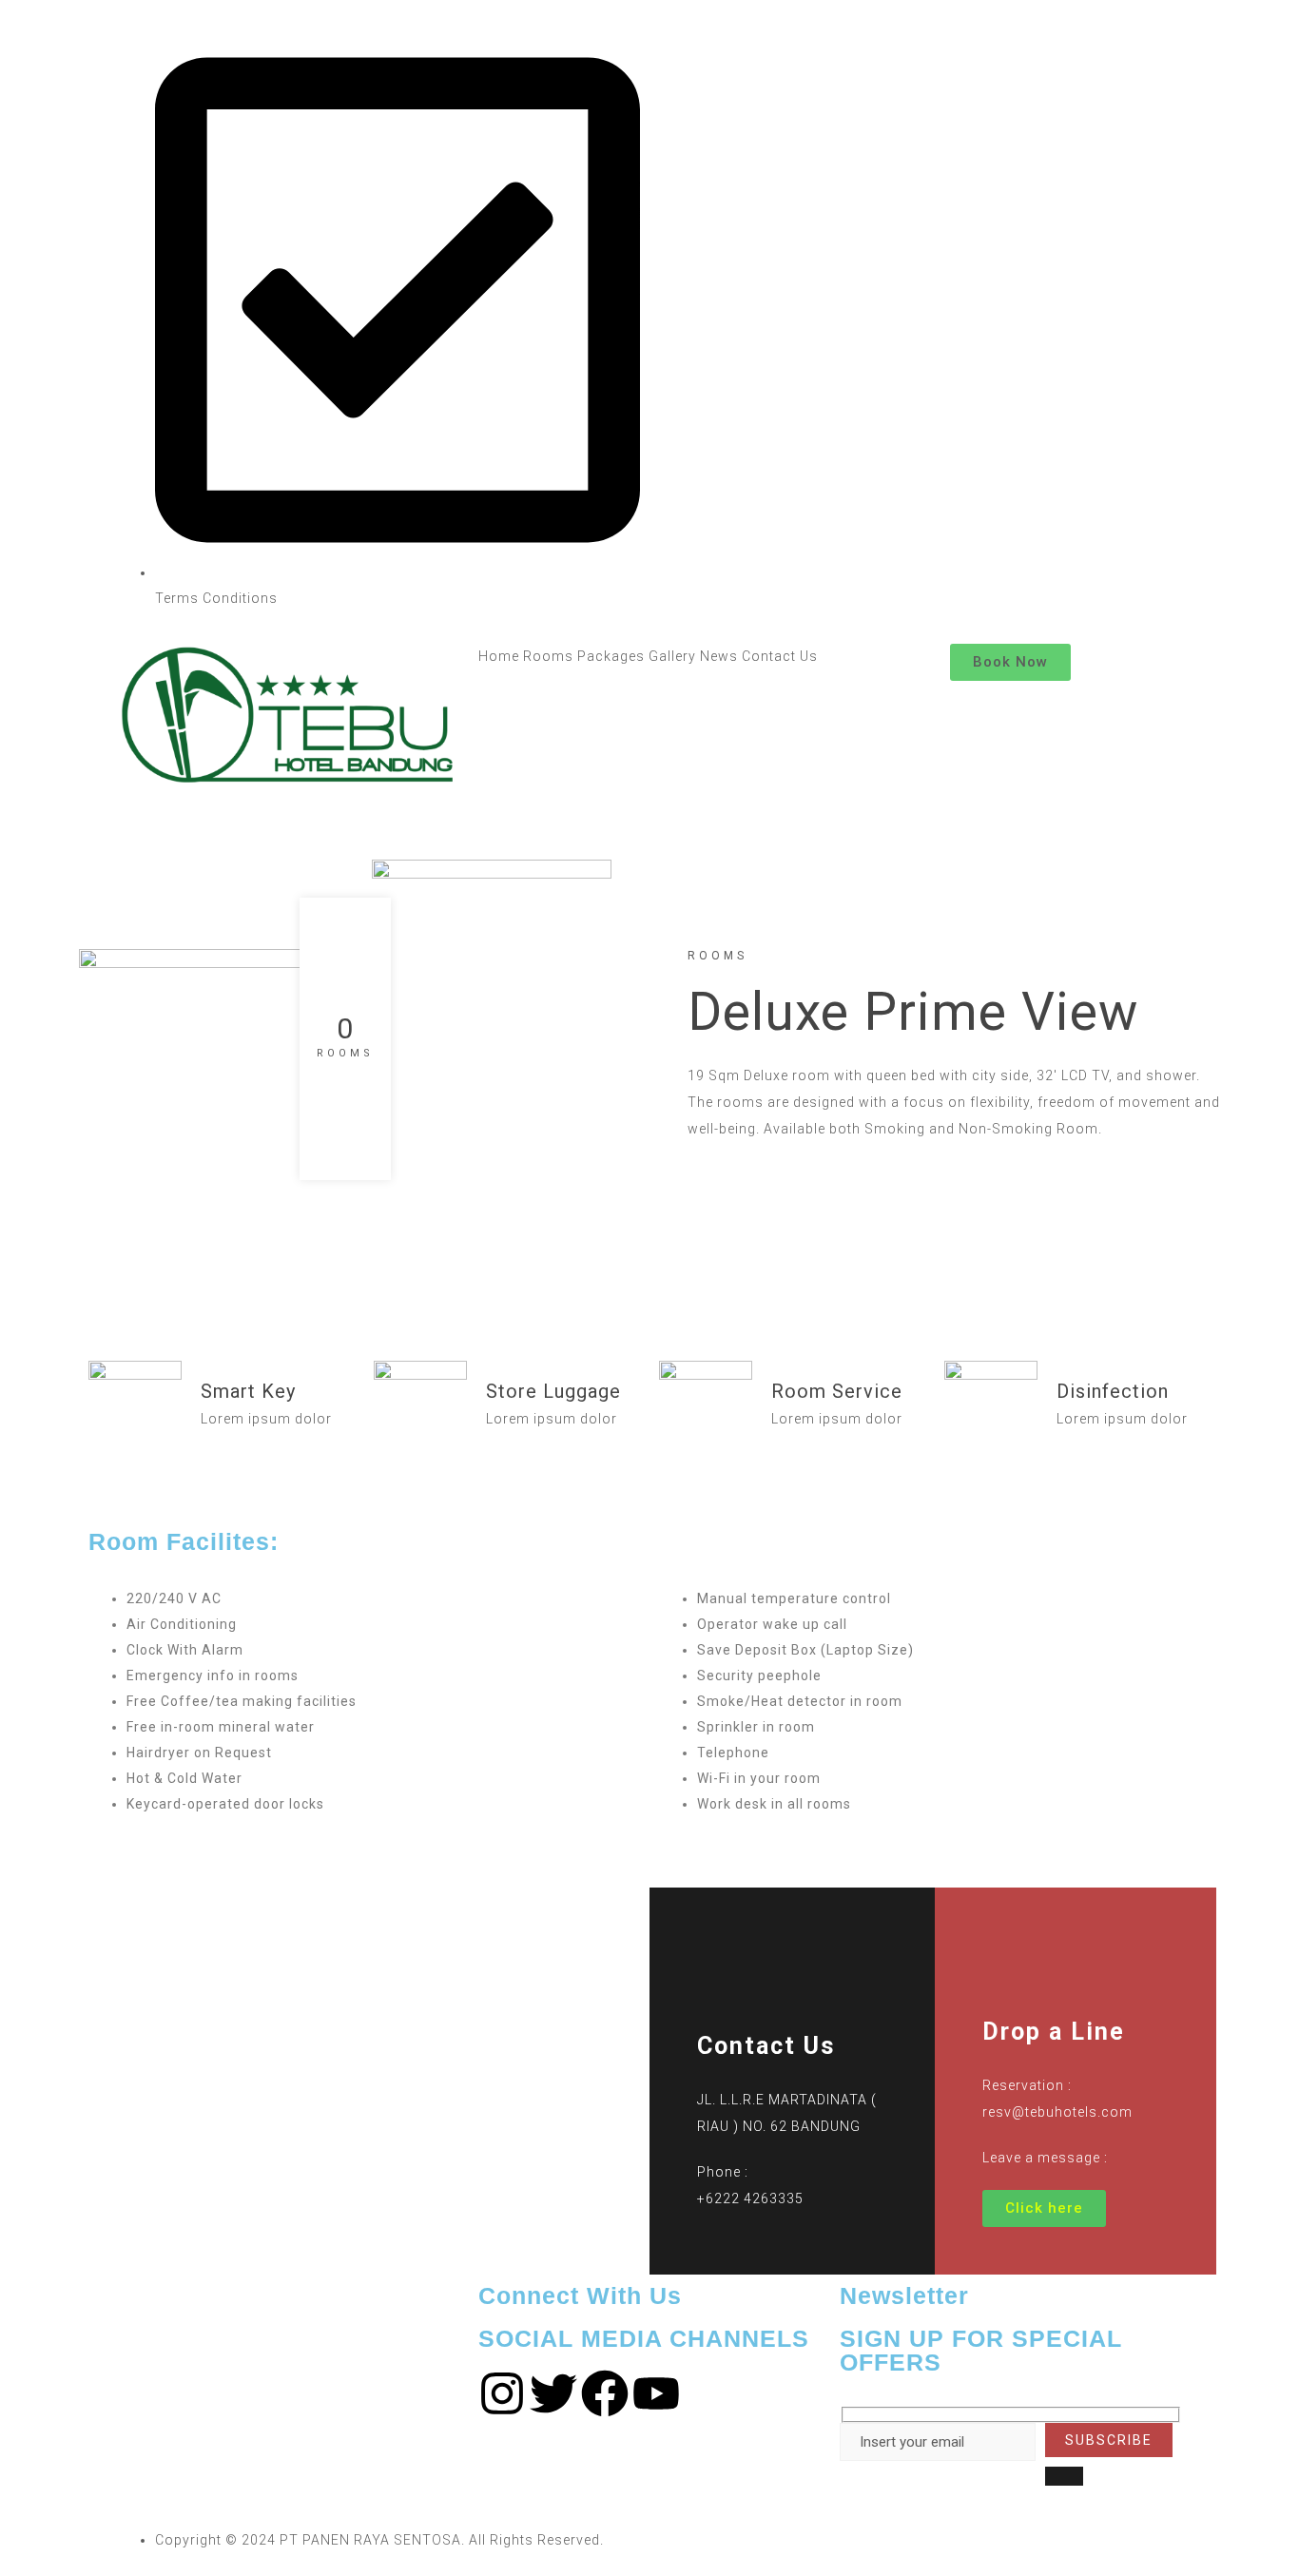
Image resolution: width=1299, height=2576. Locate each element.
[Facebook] (605, 2393)
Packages (611, 656)
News (719, 656)
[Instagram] (502, 2393)
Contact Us (780, 656)
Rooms (548, 656)
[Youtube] (656, 2393)
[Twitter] (553, 2393)
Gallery (672, 656)
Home (499, 656)
